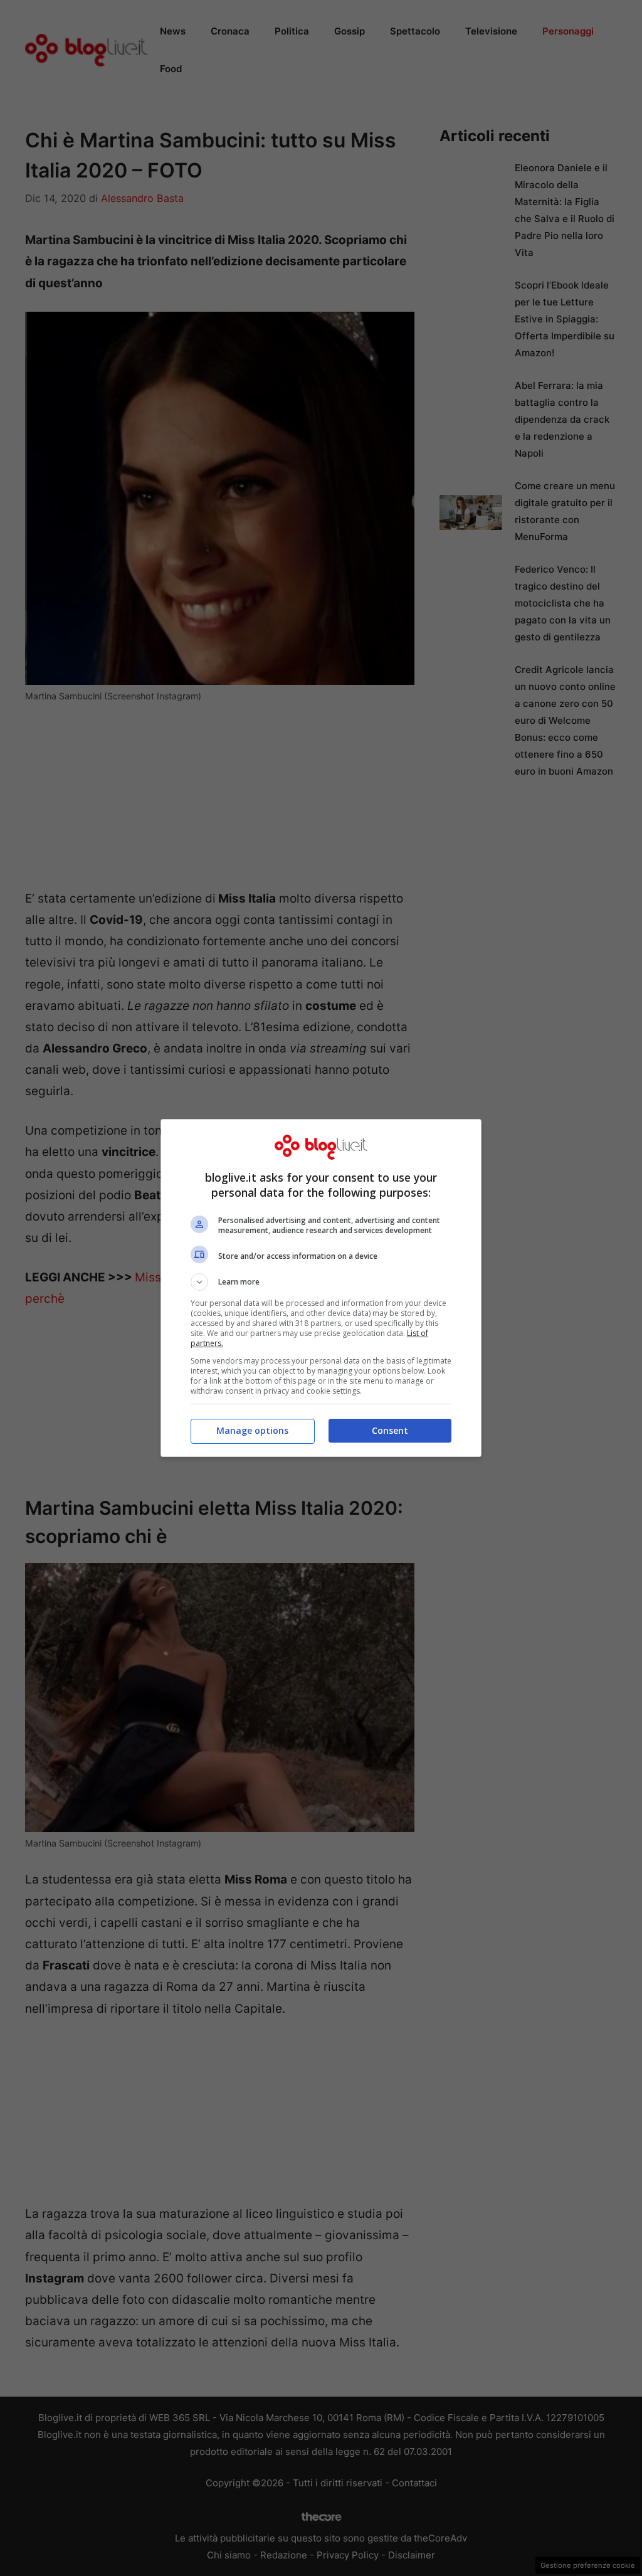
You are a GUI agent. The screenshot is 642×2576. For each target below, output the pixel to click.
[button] (321, 1282)
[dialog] (321, 1288)
